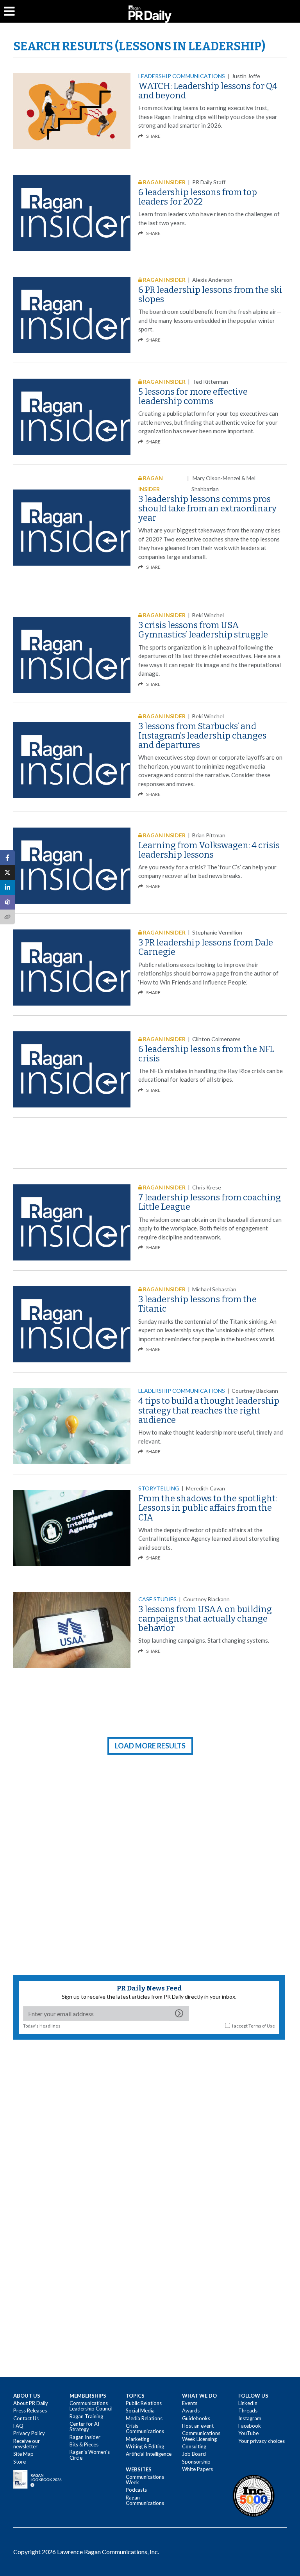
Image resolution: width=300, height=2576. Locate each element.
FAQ (18, 2426)
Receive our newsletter (27, 2444)
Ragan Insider (85, 2437)
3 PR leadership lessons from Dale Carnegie (206, 947)
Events (190, 2403)
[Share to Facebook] (7, 858)
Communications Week (145, 2480)
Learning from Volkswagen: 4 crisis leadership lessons (209, 850)
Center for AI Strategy (84, 2426)
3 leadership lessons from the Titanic (197, 1304)
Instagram (250, 2418)
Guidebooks (196, 2418)
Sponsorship (196, 2462)
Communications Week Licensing (201, 2436)
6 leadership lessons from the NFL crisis (206, 1054)
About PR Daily (31, 2403)
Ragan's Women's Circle (90, 2455)
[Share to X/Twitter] (7, 872)
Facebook (250, 2426)
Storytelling (159, 1488)
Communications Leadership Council (91, 2406)
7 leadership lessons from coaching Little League (210, 1202)
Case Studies (157, 1599)
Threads (248, 2410)
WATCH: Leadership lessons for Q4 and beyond (208, 91)
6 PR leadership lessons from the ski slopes (210, 295)
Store (20, 2462)
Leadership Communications (182, 76)
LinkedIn (248, 2403)
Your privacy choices (262, 2441)
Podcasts (136, 2490)
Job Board (194, 2454)
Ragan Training (86, 2416)
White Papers (197, 2469)
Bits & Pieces (84, 2444)
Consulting (194, 2446)
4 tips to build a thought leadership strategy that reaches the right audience (209, 1410)
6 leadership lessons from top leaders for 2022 (198, 197)
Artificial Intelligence (149, 2454)
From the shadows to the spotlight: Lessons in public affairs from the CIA (208, 1508)
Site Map (23, 2454)
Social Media (140, 2410)
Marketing (137, 2439)
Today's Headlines (42, 2026)
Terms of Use (262, 2026)
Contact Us (26, 2418)
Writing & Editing (145, 2446)
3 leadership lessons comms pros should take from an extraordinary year (207, 508)
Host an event (198, 2426)
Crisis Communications (145, 2428)
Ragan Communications (145, 2500)
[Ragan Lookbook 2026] (37, 2479)
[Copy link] (7, 917)
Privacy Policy (29, 2433)
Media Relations (144, 2418)
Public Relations (144, 2403)
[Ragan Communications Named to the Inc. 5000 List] (254, 2496)
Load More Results (150, 1746)
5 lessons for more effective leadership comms (193, 396)
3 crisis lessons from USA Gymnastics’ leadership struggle (203, 630)
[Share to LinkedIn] (7, 887)
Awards (191, 2410)
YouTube (248, 2433)
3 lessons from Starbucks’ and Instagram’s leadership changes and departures (202, 736)
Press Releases (30, 2410)
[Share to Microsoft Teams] (7, 902)
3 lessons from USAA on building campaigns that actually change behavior (205, 1619)
